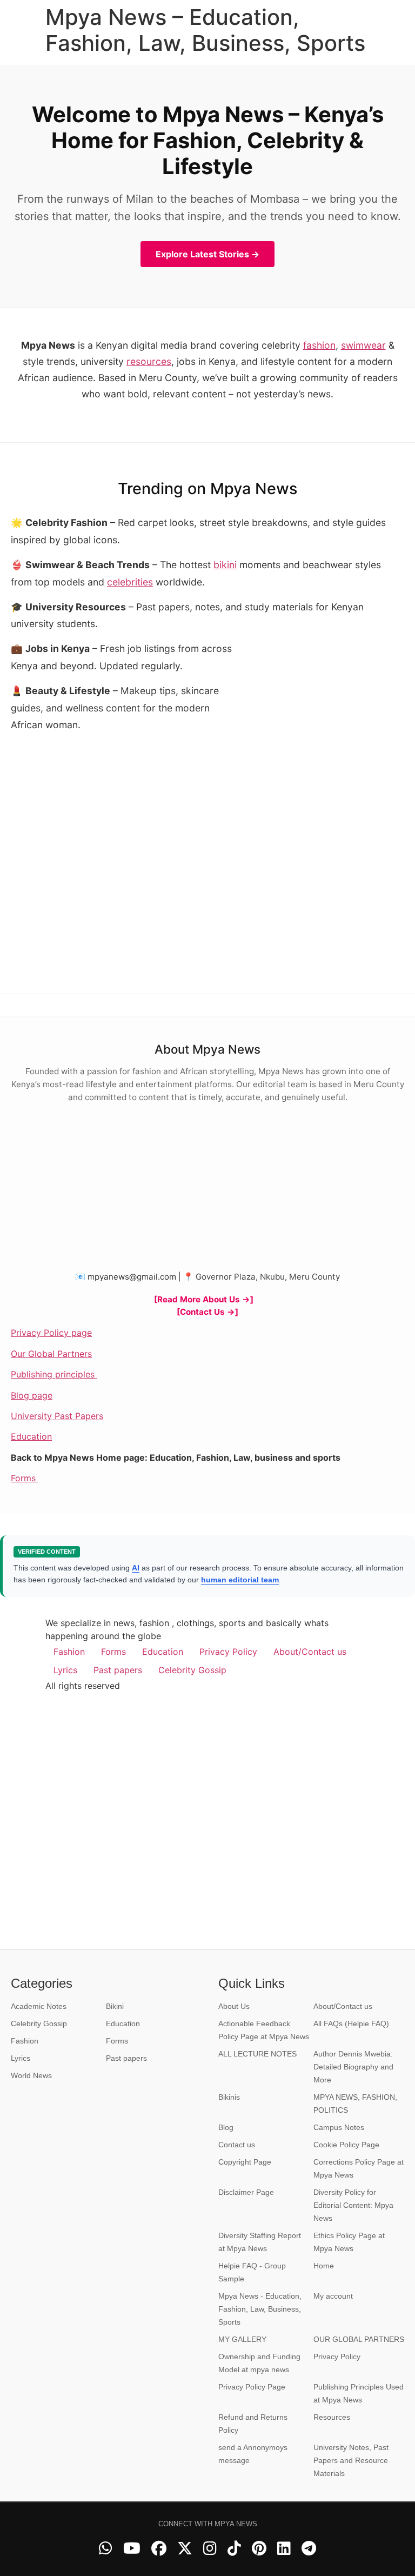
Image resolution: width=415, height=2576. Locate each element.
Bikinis (229, 2097)
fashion (319, 345)
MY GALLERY (242, 2339)
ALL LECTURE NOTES (257, 2054)
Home (324, 2266)
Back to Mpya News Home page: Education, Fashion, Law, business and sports (176, 1457)
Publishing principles (54, 1374)
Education (31, 1436)
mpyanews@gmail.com (132, 1277)
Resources (332, 2417)
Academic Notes (39, 2006)
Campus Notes (339, 2127)
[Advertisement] (323, 712)
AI (136, 1568)
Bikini (115, 2006)
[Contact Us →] (207, 1312)
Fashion (69, 1652)
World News (31, 2075)
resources (149, 361)
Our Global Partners (51, 1354)
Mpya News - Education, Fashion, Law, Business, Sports (260, 2309)
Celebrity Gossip (192, 1670)
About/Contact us (310, 1652)
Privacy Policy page (51, 1333)
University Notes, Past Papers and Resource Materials (351, 2460)
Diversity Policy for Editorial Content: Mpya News (353, 2205)
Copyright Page (245, 2162)
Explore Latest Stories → (207, 254)
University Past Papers (57, 1416)
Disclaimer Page (246, 2192)
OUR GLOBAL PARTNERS (359, 2339)
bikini (225, 565)
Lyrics (65, 1670)
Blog (226, 2127)
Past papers (118, 1670)
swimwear (363, 345)
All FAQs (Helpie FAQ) (351, 2023)
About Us (234, 2006)
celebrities (130, 582)
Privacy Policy (228, 1652)
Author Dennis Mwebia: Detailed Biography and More (353, 2067)
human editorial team (240, 1580)
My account (333, 2296)
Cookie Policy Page (346, 2145)
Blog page (32, 1395)
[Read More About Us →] (204, 1299)
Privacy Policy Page (252, 2387)
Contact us (237, 2145)
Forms (25, 1478)
